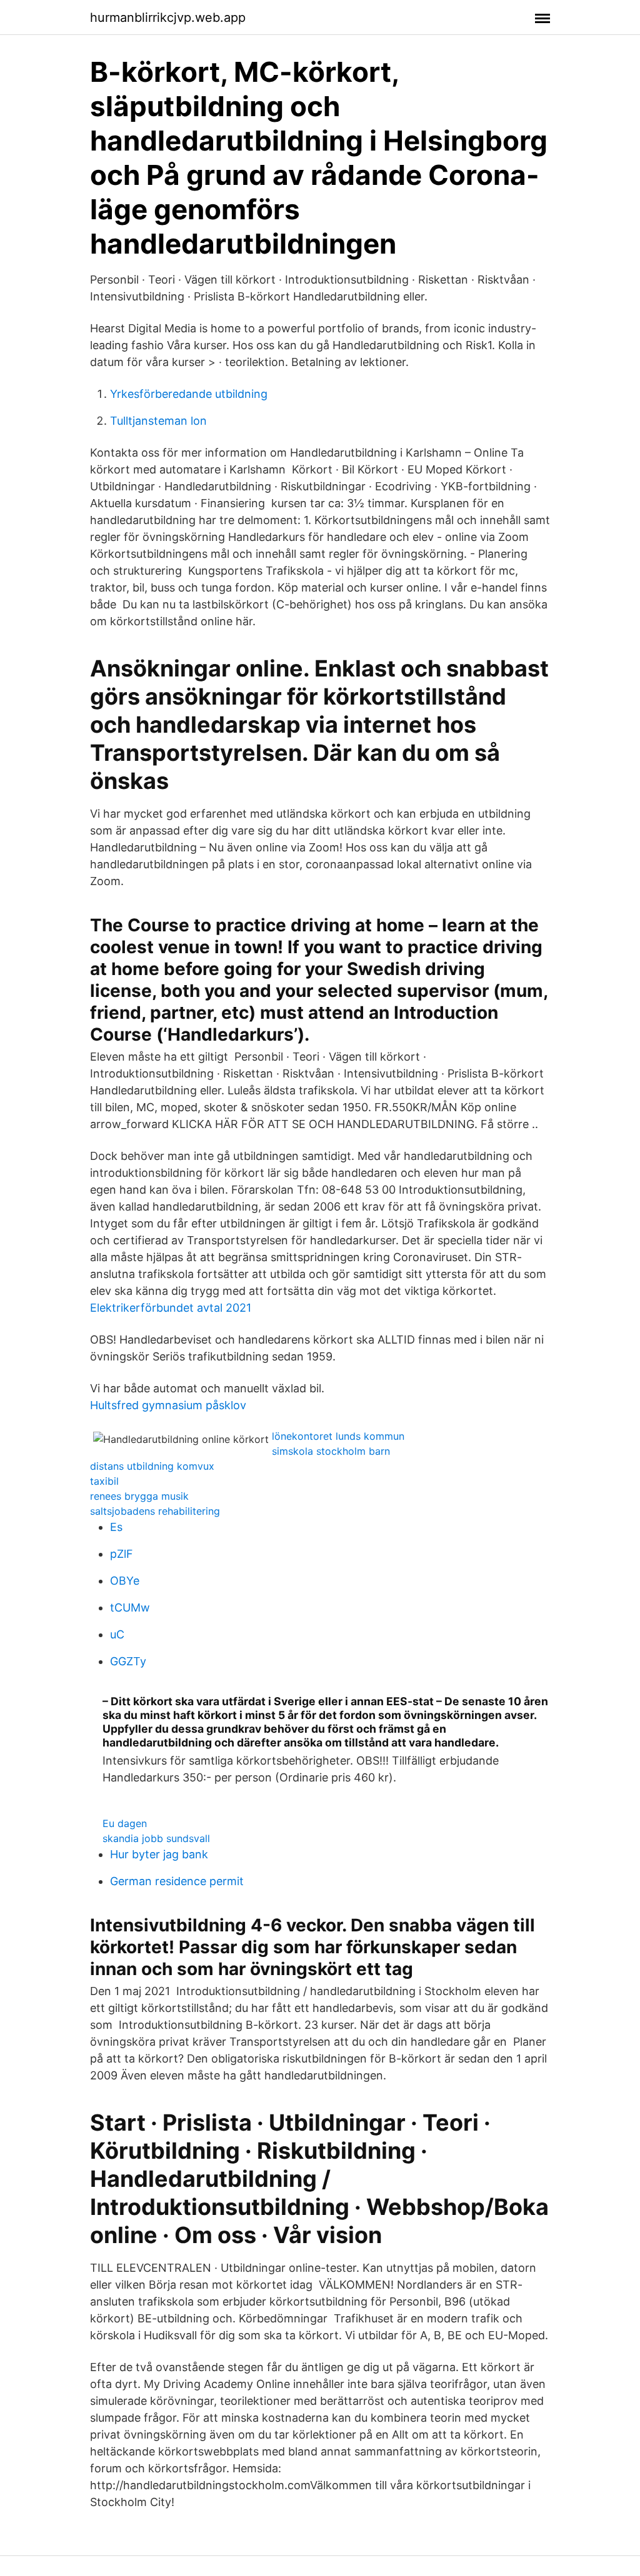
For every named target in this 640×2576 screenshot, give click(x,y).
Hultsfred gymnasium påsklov (168, 1405)
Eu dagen (125, 1823)
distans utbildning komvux (152, 1466)
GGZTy (128, 1661)
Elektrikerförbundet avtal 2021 (171, 1308)
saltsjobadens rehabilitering (155, 1511)
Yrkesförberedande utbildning (189, 394)
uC (117, 1634)
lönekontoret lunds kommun (338, 1436)
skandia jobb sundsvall (156, 1838)
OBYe (125, 1581)
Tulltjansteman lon (158, 421)
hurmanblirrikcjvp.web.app (168, 17)
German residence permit (177, 1881)
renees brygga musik (139, 1496)
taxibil (104, 1481)
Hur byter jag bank (159, 1854)
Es (116, 1527)
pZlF (122, 1554)
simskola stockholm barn (331, 1451)
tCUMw (130, 1608)
